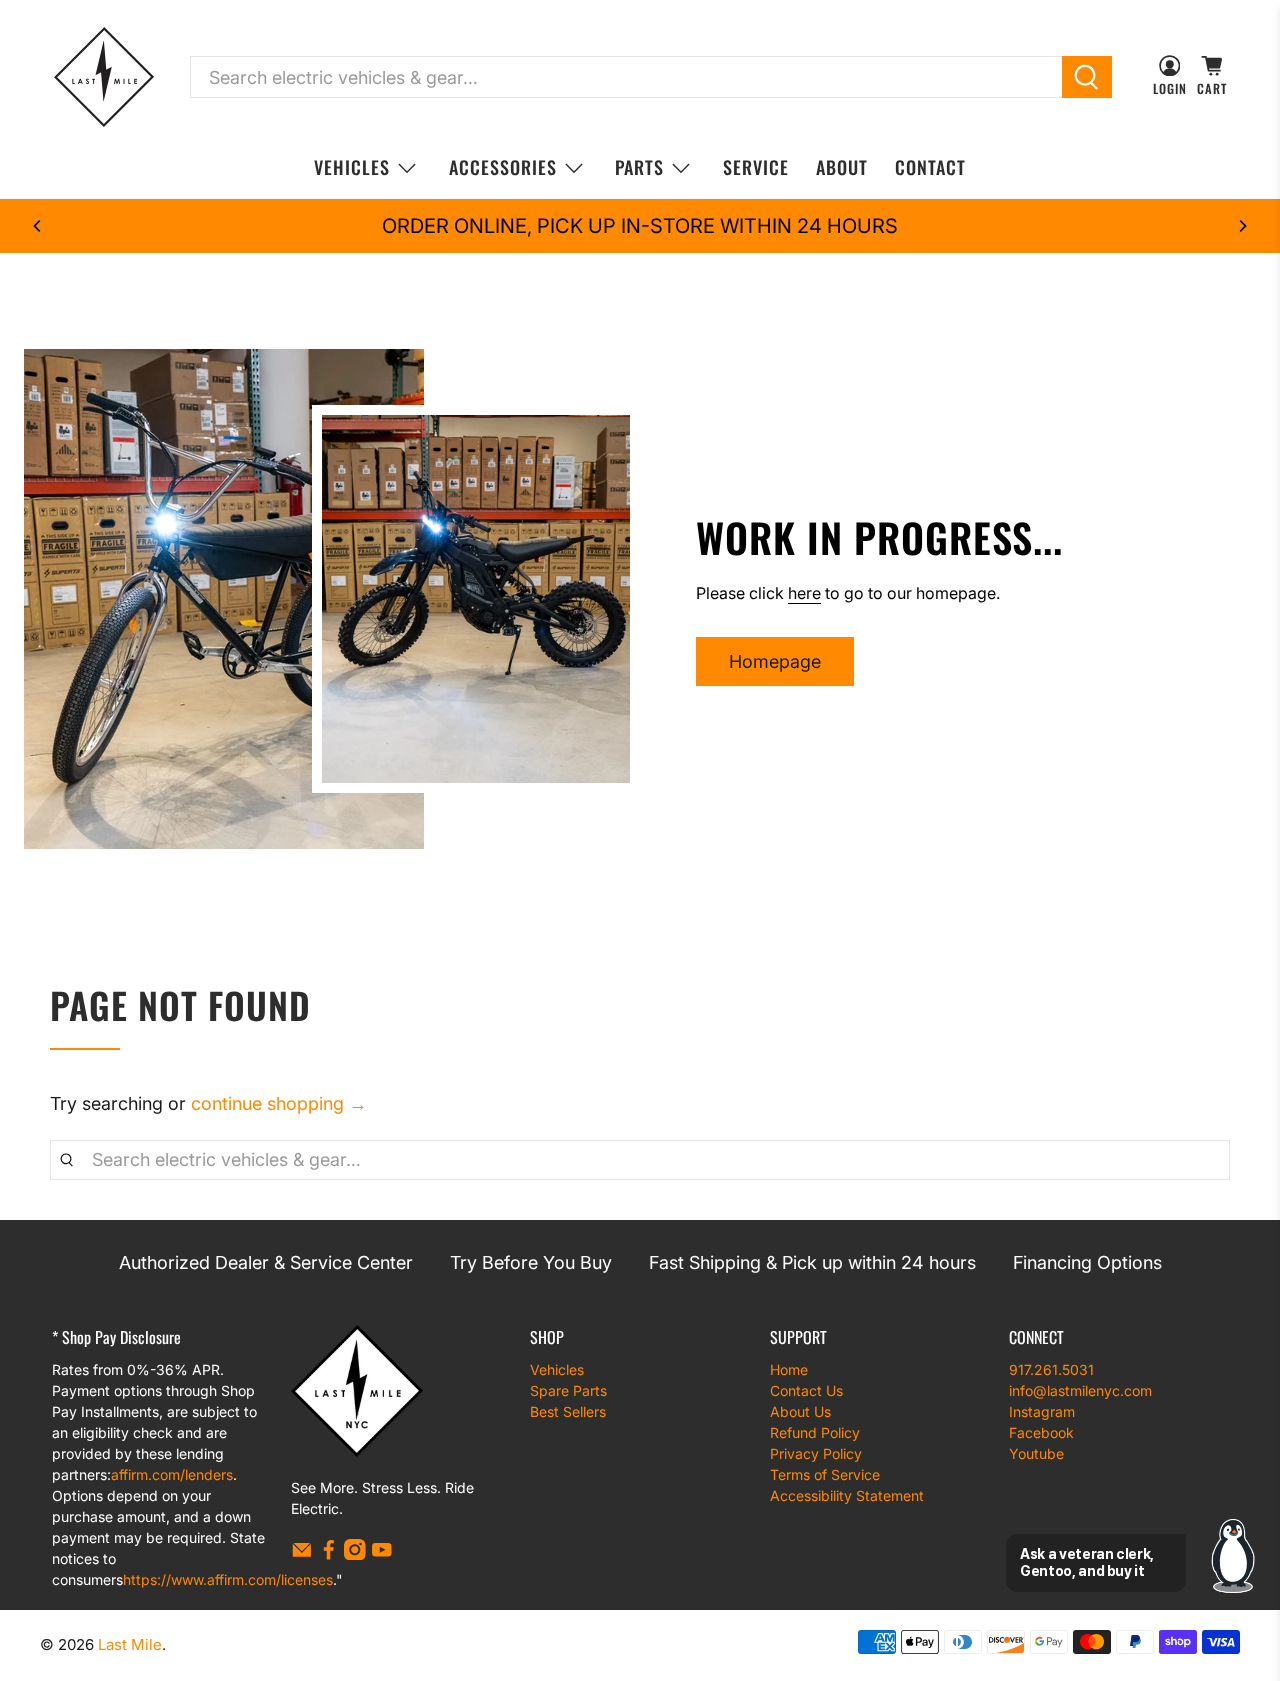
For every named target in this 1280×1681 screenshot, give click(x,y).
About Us (800, 1411)
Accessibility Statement (847, 1495)
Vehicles (557, 1369)
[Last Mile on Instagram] (355, 1554)
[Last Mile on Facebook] (329, 1554)
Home (789, 1369)
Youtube (1036, 1453)
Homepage (775, 661)
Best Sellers (568, 1411)
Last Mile (130, 1644)
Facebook (1041, 1432)
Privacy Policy (816, 1453)
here (804, 593)
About (842, 167)
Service (756, 167)
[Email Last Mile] (302, 1554)
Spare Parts (568, 1390)
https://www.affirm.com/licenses (228, 1579)
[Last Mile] (104, 77)
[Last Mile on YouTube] (382, 1554)
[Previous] (38, 226)
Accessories (503, 167)
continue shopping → (279, 1103)
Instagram (1042, 1411)
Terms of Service (825, 1474)
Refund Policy (815, 1432)
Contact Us (806, 1390)
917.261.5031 (1051, 1369)
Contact (930, 167)
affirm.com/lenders (172, 1474)
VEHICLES (352, 167)
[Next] (1242, 226)
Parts (639, 167)
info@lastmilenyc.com (1080, 1390)
